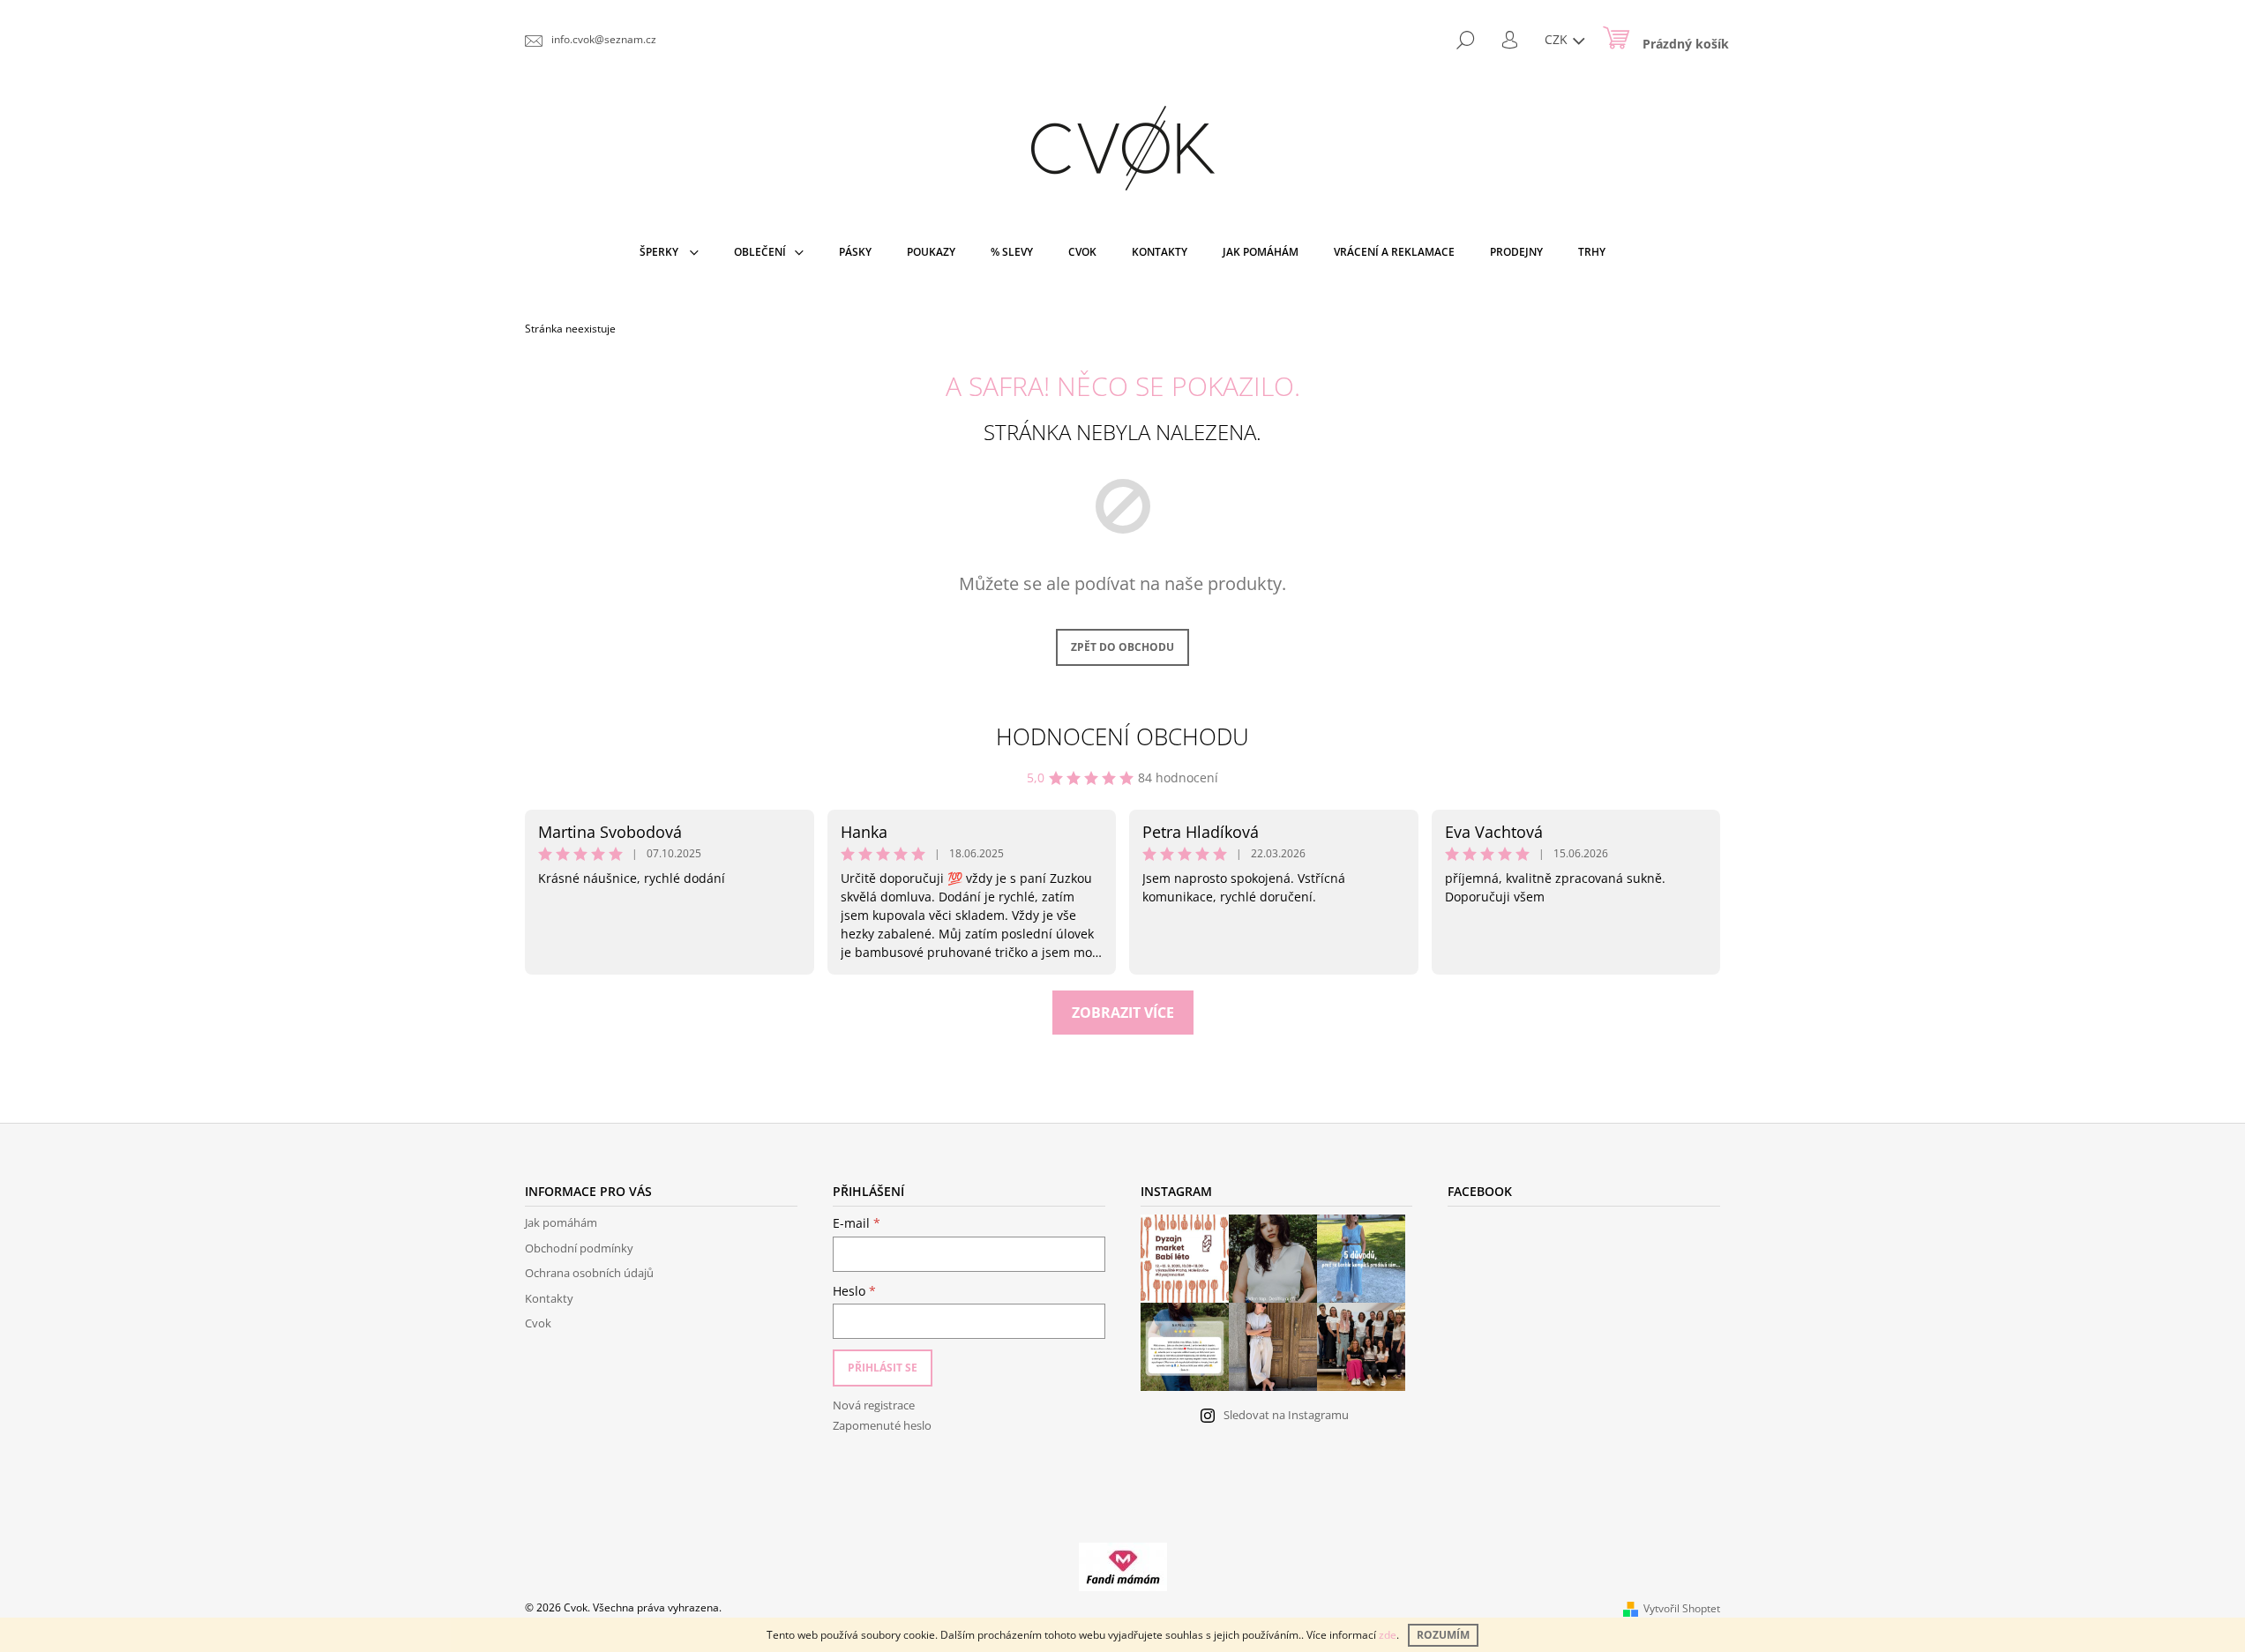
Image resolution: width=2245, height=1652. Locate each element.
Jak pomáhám (561, 1222)
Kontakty (549, 1298)
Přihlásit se (883, 1368)
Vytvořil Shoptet (1682, 1608)
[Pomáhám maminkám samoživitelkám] (1123, 1566)
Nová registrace (874, 1405)
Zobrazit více (1123, 1013)
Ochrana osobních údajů (589, 1273)
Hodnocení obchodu (1122, 736)
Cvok (538, 1323)
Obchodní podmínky (579, 1248)
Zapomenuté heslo (882, 1425)
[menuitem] (669, 252)
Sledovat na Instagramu (1286, 1415)
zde (1388, 1635)
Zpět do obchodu (1122, 647)
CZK (1558, 39)
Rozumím (1443, 1635)
